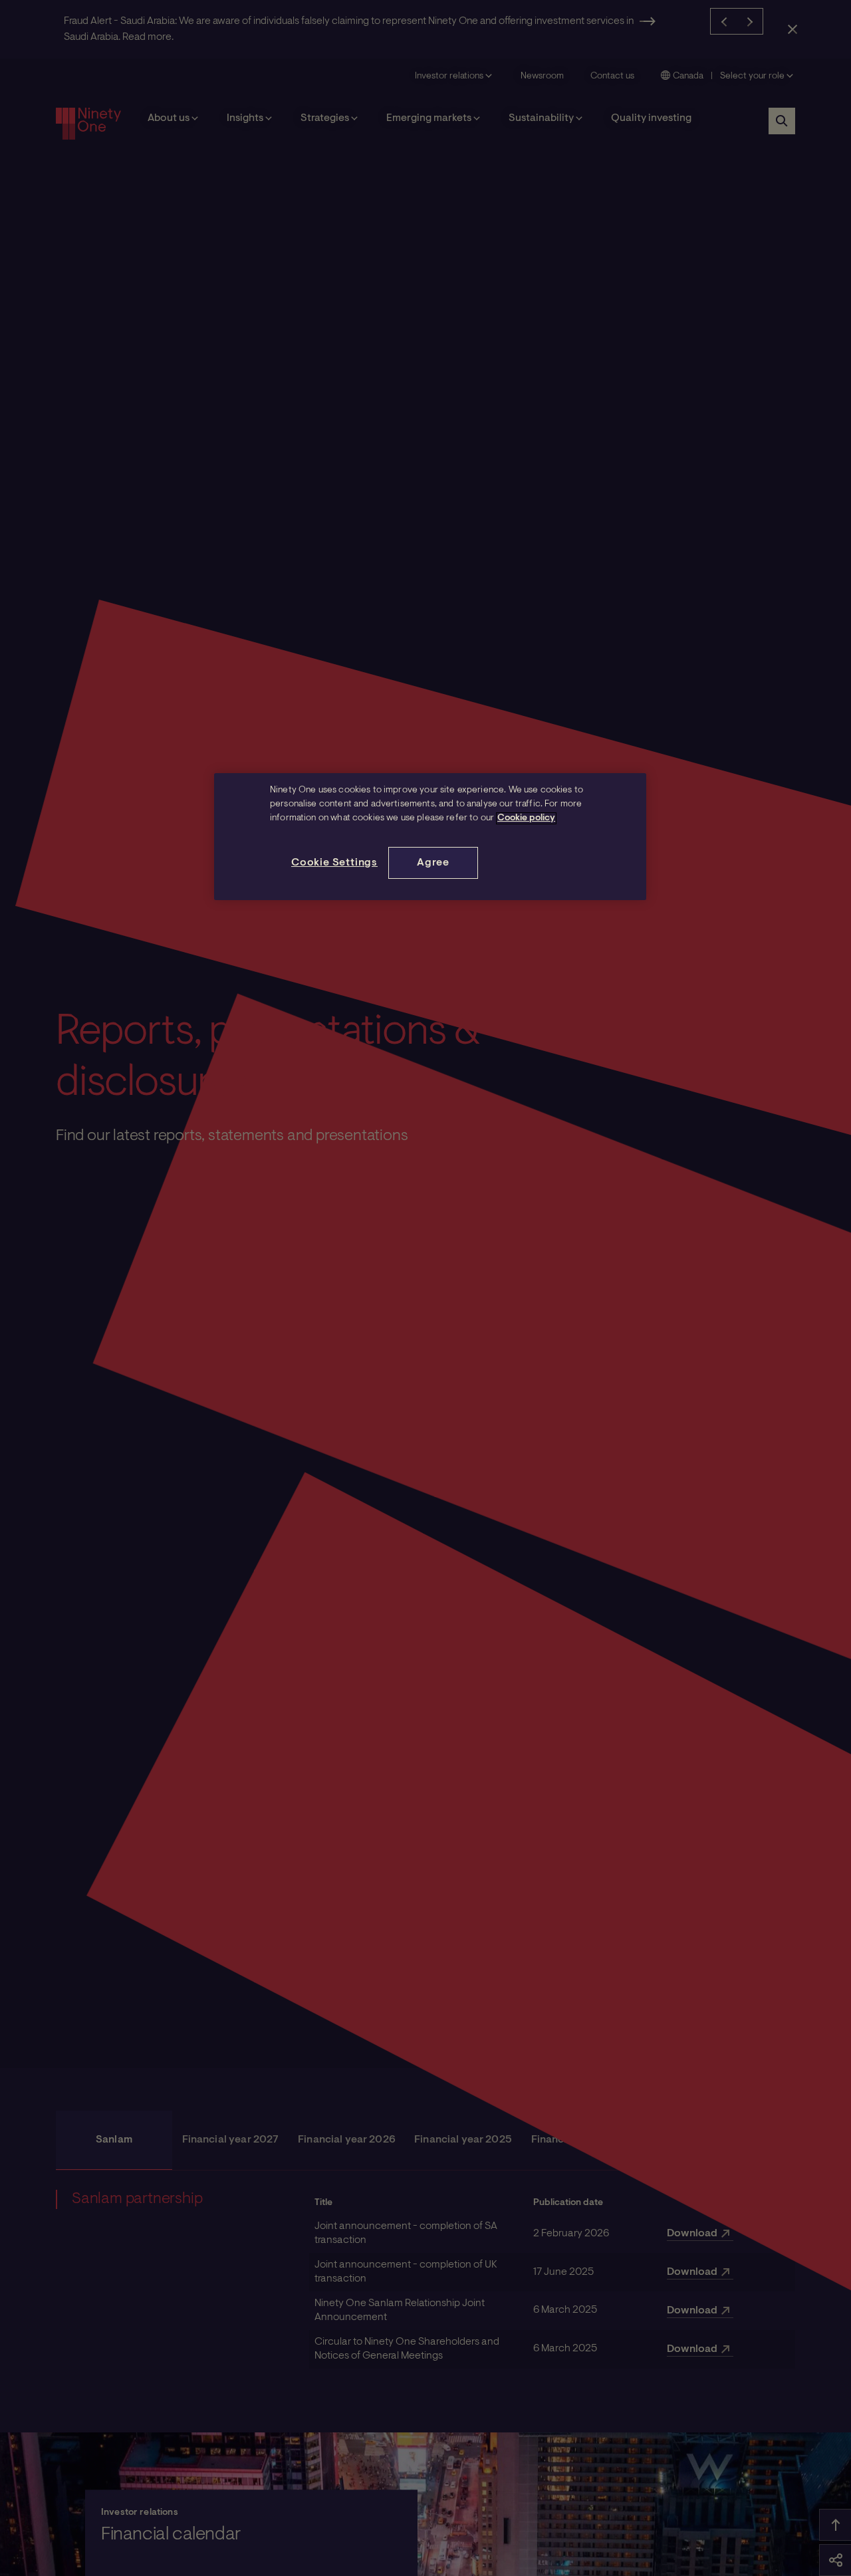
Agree (433, 863)
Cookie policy (526, 818)
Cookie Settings (334, 863)
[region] (430, 837)
